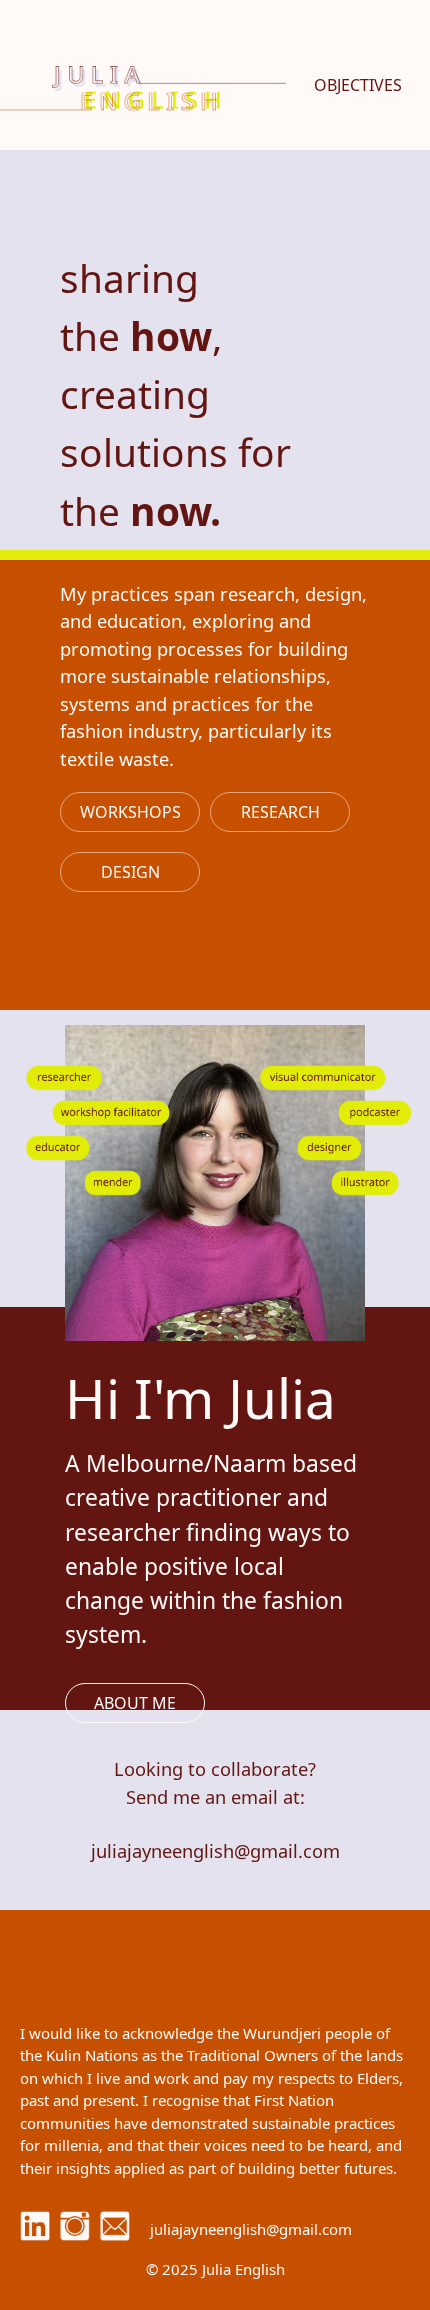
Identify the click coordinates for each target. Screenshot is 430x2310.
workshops (130, 812)
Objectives (358, 85)
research (280, 812)
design (130, 872)
